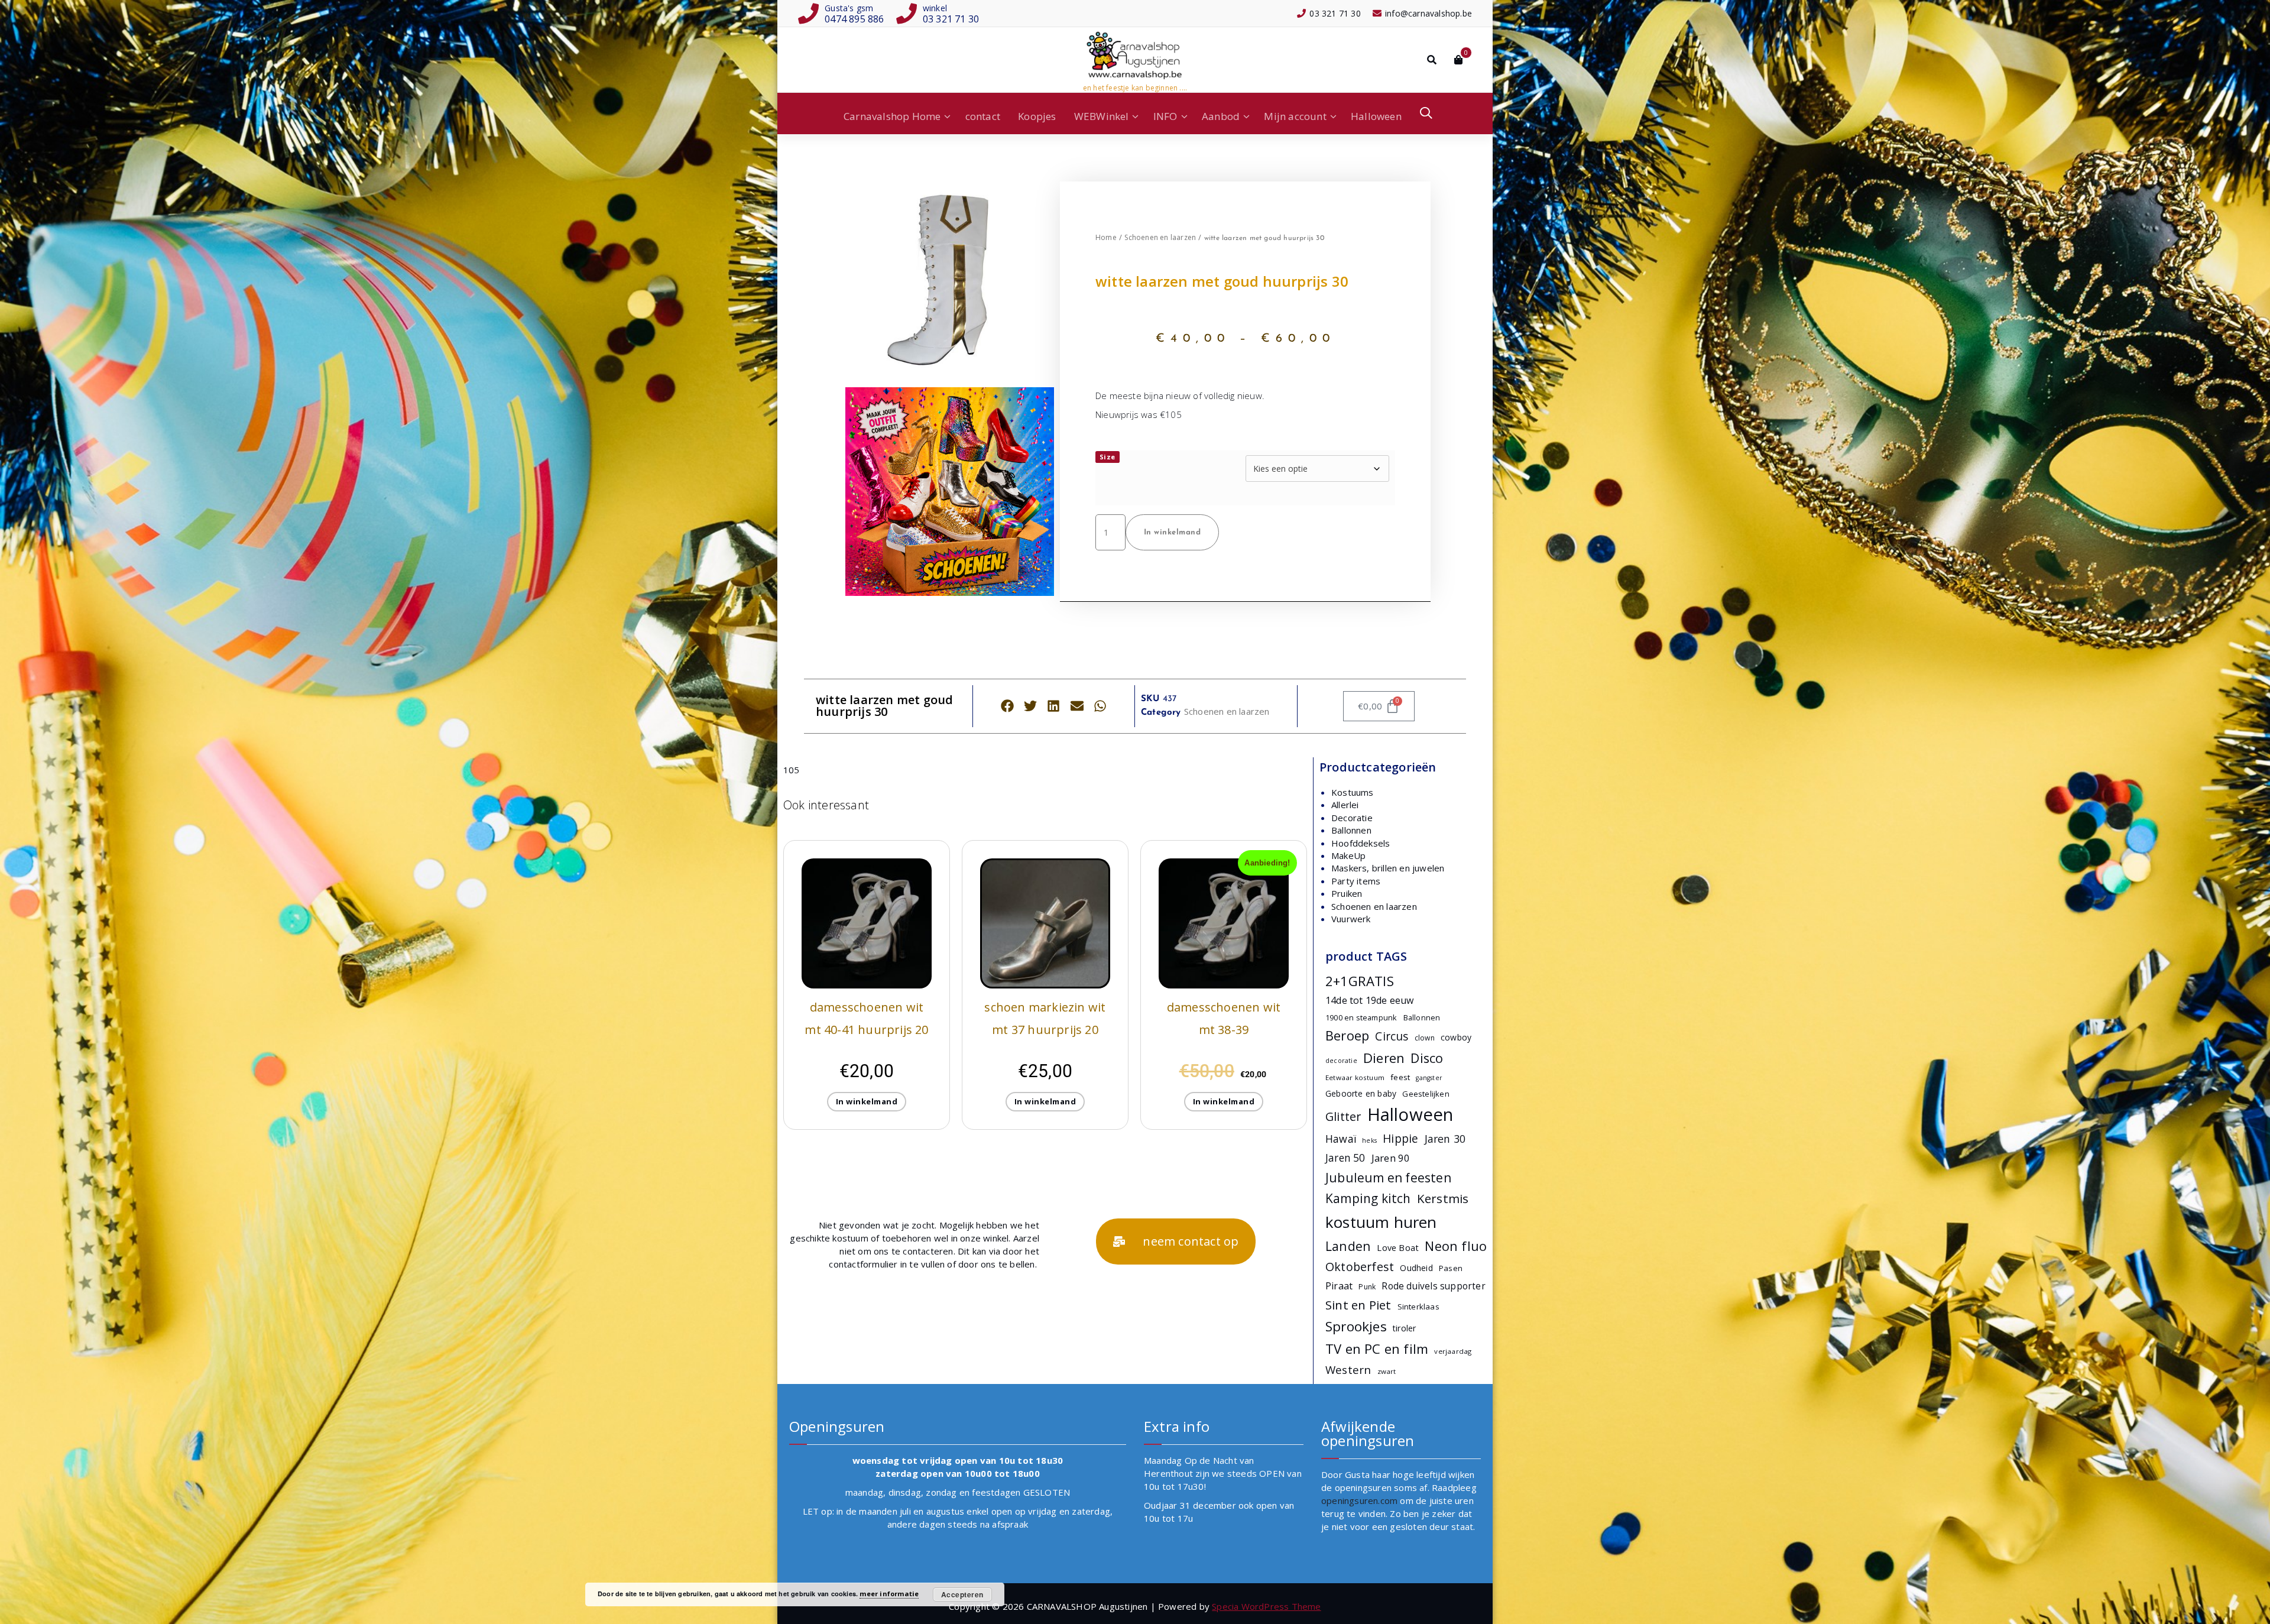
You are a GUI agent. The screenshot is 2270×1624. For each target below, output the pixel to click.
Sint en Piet (1358, 1305)
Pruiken (1347, 893)
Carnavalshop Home (892, 116)
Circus (1392, 1036)
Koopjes (1037, 116)
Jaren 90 (1391, 1158)
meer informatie (889, 1594)
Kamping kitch (1368, 1198)
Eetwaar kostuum (1355, 1077)
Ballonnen (1351, 830)
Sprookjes (1356, 1326)
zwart (1387, 1371)
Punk (1367, 1287)
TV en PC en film (1377, 1349)
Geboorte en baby (1361, 1093)
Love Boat (1398, 1248)
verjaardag (1453, 1351)
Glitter (1343, 1116)
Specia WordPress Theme (1266, 1606)
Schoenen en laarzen (1160, 237)
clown (1425, 1038)
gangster (1429, 1078)
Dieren (1384, 1058)
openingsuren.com (1359, 1500)
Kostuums (1353, 792)
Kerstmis (1443, 1198)
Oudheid (1416, 1268)
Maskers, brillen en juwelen (1388, 868)
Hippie (1400, 1139)
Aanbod (1221, 116)
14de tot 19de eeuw (1370, 1000)
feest (1400, 1077)
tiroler (1404, 1328)
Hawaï (1341, 1139)
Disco (1427, 1058)
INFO (1165, 116)
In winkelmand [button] (867, 1101)
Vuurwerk (1351, 919)
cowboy (1456, 1037)
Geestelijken (1426, 1094)
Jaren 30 (1445, 1139)
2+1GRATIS (1360, 981)
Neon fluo (1456, 1246)
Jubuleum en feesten (1388, 1178)
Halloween (1376, 116)
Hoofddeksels (1361, 843)
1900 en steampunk (1361, 1017)
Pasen (1451, 1268)
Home (1106, 237)
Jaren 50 (1345, 1158)
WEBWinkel (1102, 116)
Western (1348, 1369)
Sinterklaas (1418, 1307)
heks (1369, 1140)
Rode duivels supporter (1433, 1286)
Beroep (1347, 1035)
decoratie (1341, 1061)
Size (1108, 457)
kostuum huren (1381, 1222)
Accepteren (962, 1594)
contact (983, 116)
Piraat (1339, 1286)
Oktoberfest (1360, 1267)
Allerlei (1345, 805)
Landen (1348, 1246)
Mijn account (1295, 116)
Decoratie (1352, 818)
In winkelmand (1173, 532)
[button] (1007, 706)
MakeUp (1348, 855)
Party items (1356, 881)
